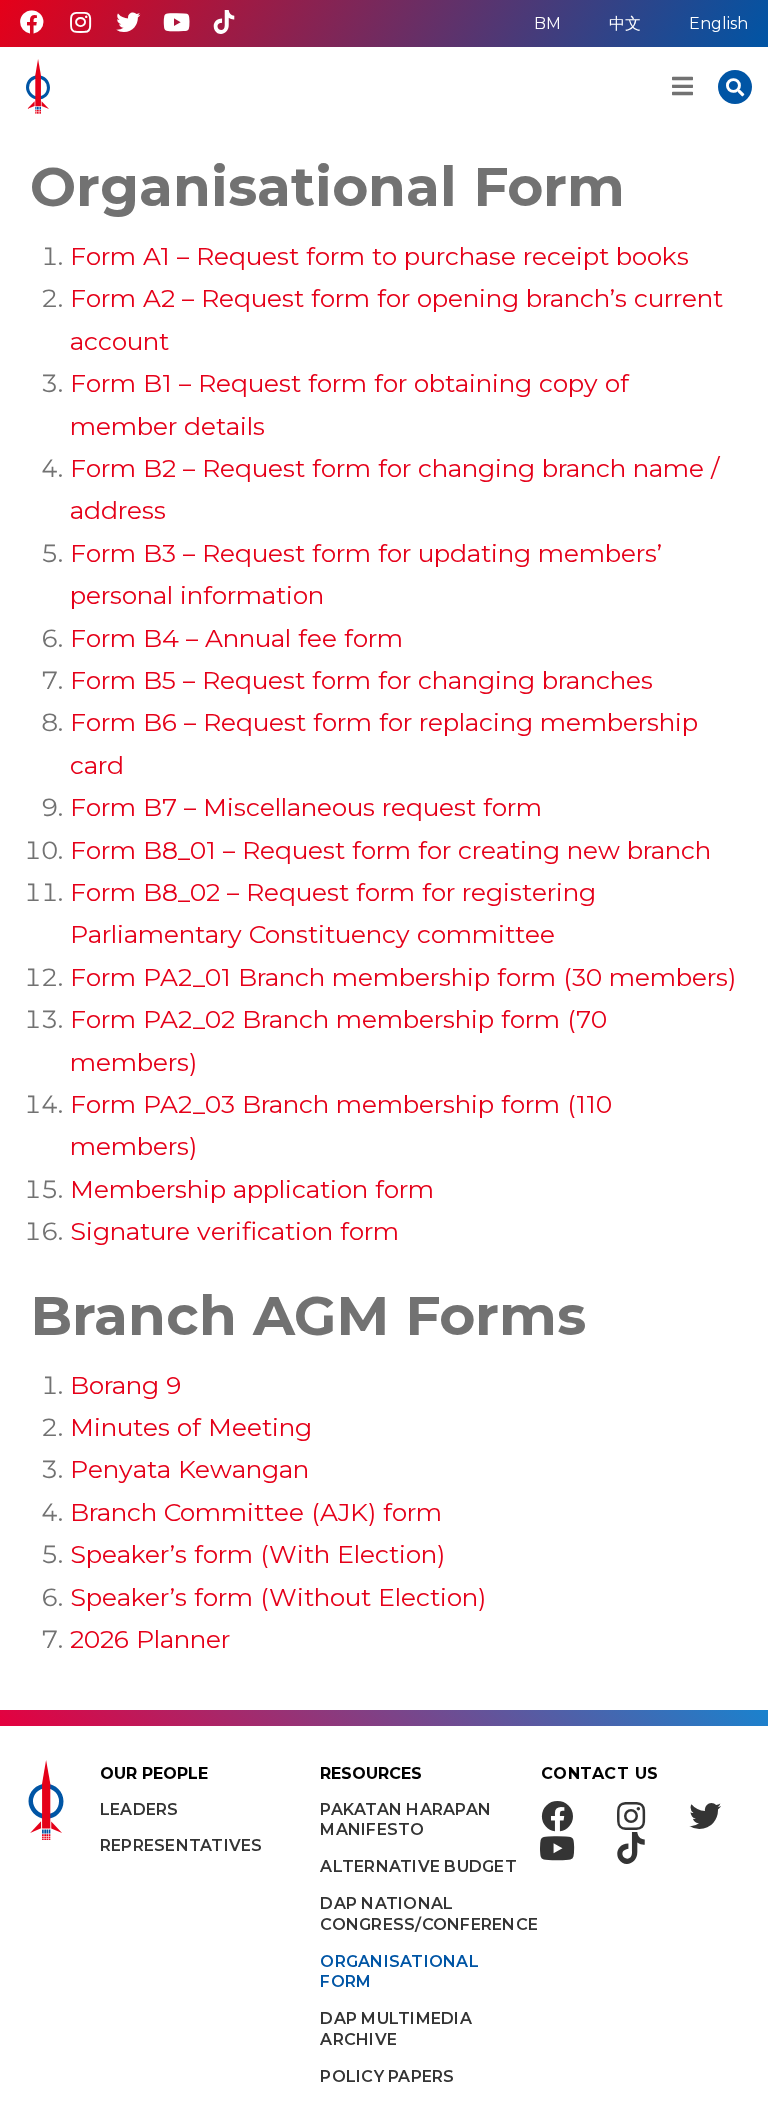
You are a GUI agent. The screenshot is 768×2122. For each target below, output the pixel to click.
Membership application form (252, 1189)
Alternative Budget (418, 1866)
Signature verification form (234, 1231)
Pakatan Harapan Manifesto (405, 1820)
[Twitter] (128, 22)
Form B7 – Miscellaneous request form (306, 807)
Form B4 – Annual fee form (236, 638)
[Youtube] (176, 22)
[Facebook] (32, 22)
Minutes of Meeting (191, 1427)
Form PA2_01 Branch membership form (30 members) (403, 977)
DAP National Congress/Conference (420, 1914)
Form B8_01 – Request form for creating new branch (390, 850)
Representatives (181, 1845)
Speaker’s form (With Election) (257, 1554)
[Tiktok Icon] (224, 22)
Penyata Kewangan (189, 1469)
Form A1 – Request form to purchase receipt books (379, 256)
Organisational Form (399, 1972)
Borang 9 (125, 1385)
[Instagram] (80, 22)
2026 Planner (150, 1639)
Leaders (139, 1809)
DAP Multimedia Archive (396, 2029)
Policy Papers (387, 2076)
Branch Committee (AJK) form (256, 1512)
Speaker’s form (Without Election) (278, 1597)
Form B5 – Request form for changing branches (361, 680)
